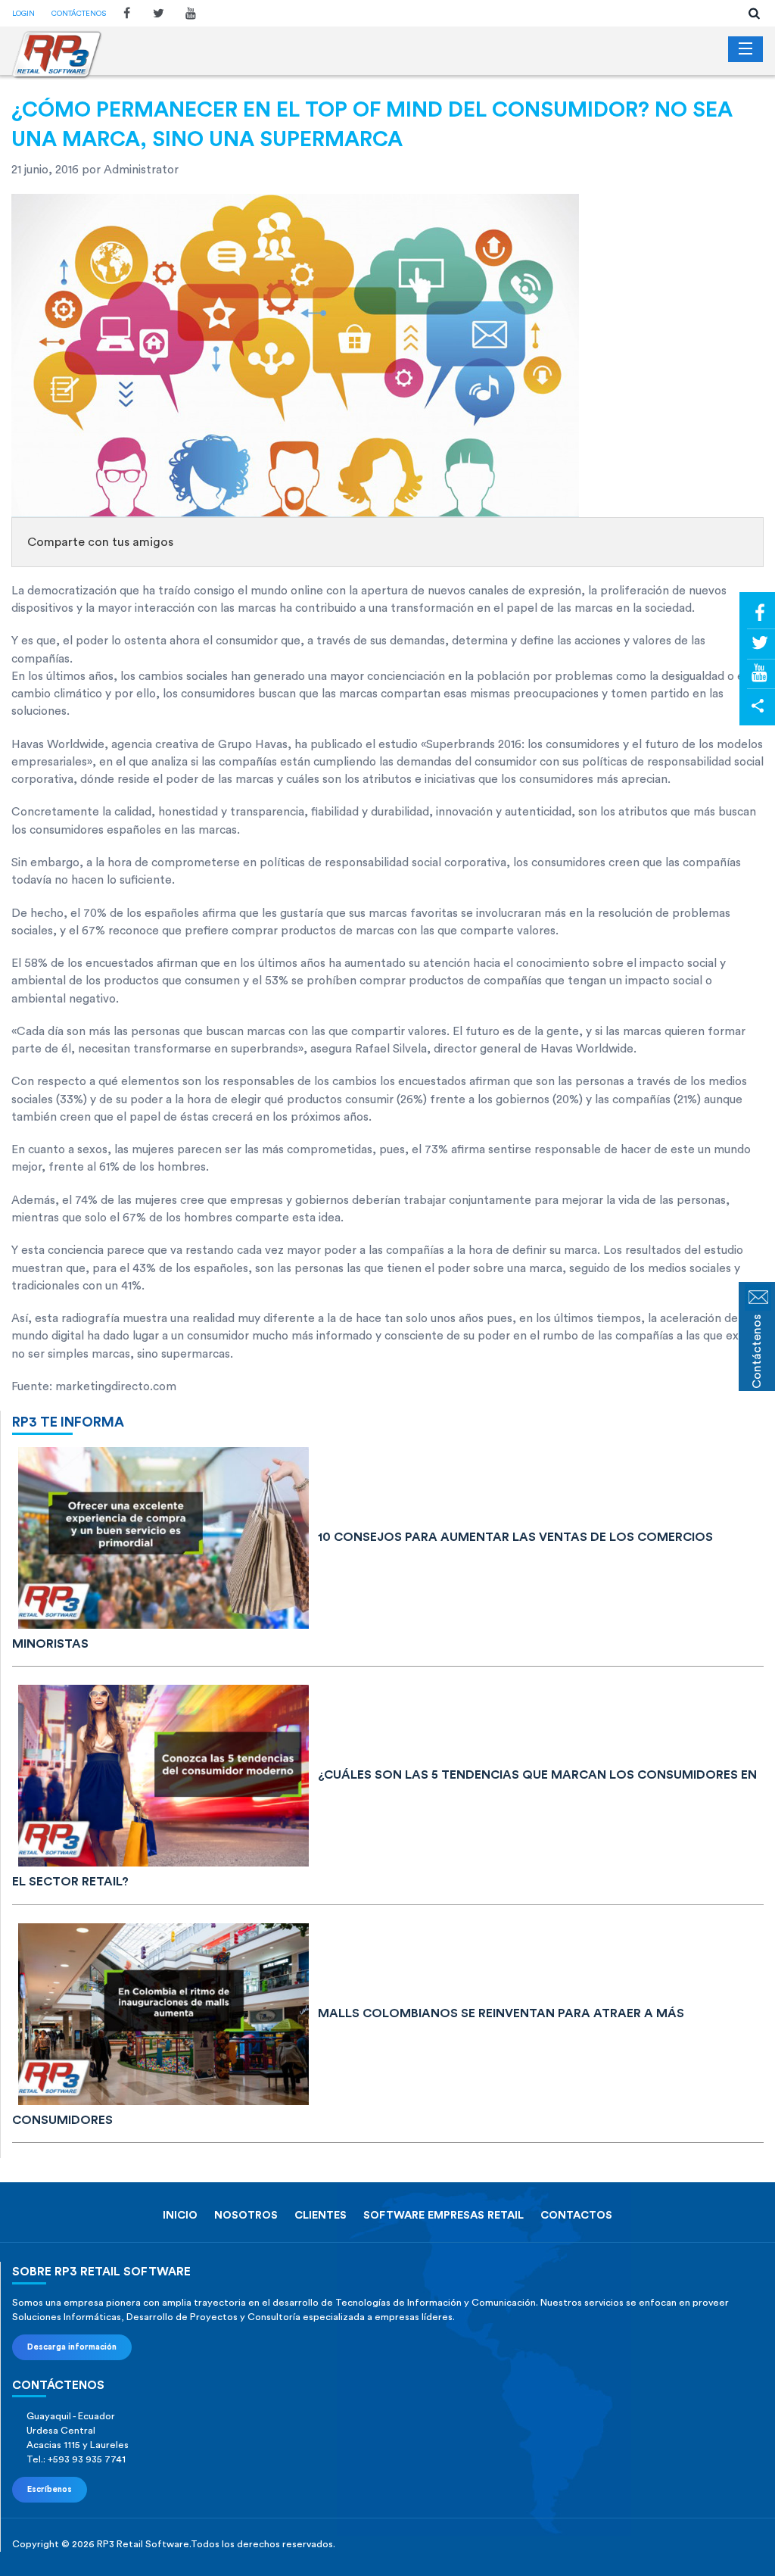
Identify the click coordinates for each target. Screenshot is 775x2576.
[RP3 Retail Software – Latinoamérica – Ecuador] (57, 55)
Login (23, 14)
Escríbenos (50, 2489)
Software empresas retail (444, 2215)
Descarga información (72, 2347)
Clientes (321, 2215)
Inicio (180, 2215)
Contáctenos (79, 14)
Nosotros (246, 2215)
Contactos (576, 2215)
